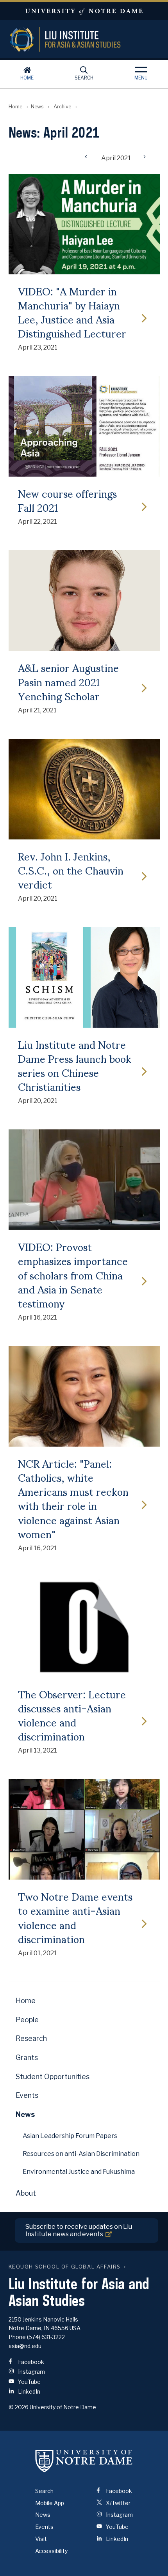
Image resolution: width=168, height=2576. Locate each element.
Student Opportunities (53, 2077)
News (37, 107)
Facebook (30, 2362)
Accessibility (51, 2551)
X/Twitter (118, 2503)
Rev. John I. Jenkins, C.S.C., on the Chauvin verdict (71, 870)
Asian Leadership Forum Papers (70, 2136)
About (26, 2193)
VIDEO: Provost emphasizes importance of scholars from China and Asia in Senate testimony (73, 1275)
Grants (27, 2057)
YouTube (29, 2382)
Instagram (31, 2372)
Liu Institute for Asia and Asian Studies (84, 39)
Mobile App (50, 2503)
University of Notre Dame (84, 11)
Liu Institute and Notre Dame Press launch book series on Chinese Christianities (75, 1065)
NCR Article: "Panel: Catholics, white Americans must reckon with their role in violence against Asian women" (73, 1498)
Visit (41, 2539)
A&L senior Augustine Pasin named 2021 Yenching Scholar (68, 681)
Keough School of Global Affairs (65, 2267)
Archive (62, 107)
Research (31, 2038)
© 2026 (19, 2407)
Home (27, 78)
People (27, 2020)
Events (27, 2095)
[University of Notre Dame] (84, 2461)
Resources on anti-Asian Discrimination (81, 2154)
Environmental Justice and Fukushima (79, 2172)
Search (84, 78)
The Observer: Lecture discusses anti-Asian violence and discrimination (72, 1715)
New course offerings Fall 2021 (67, 500)
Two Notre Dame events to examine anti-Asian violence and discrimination (75, 1917)
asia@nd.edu (25, 2346)
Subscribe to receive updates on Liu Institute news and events (79, 2230)
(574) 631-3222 (46, 2337)
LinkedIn (29, 2391)
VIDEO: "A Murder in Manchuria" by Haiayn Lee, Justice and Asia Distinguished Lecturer (72, 312)
